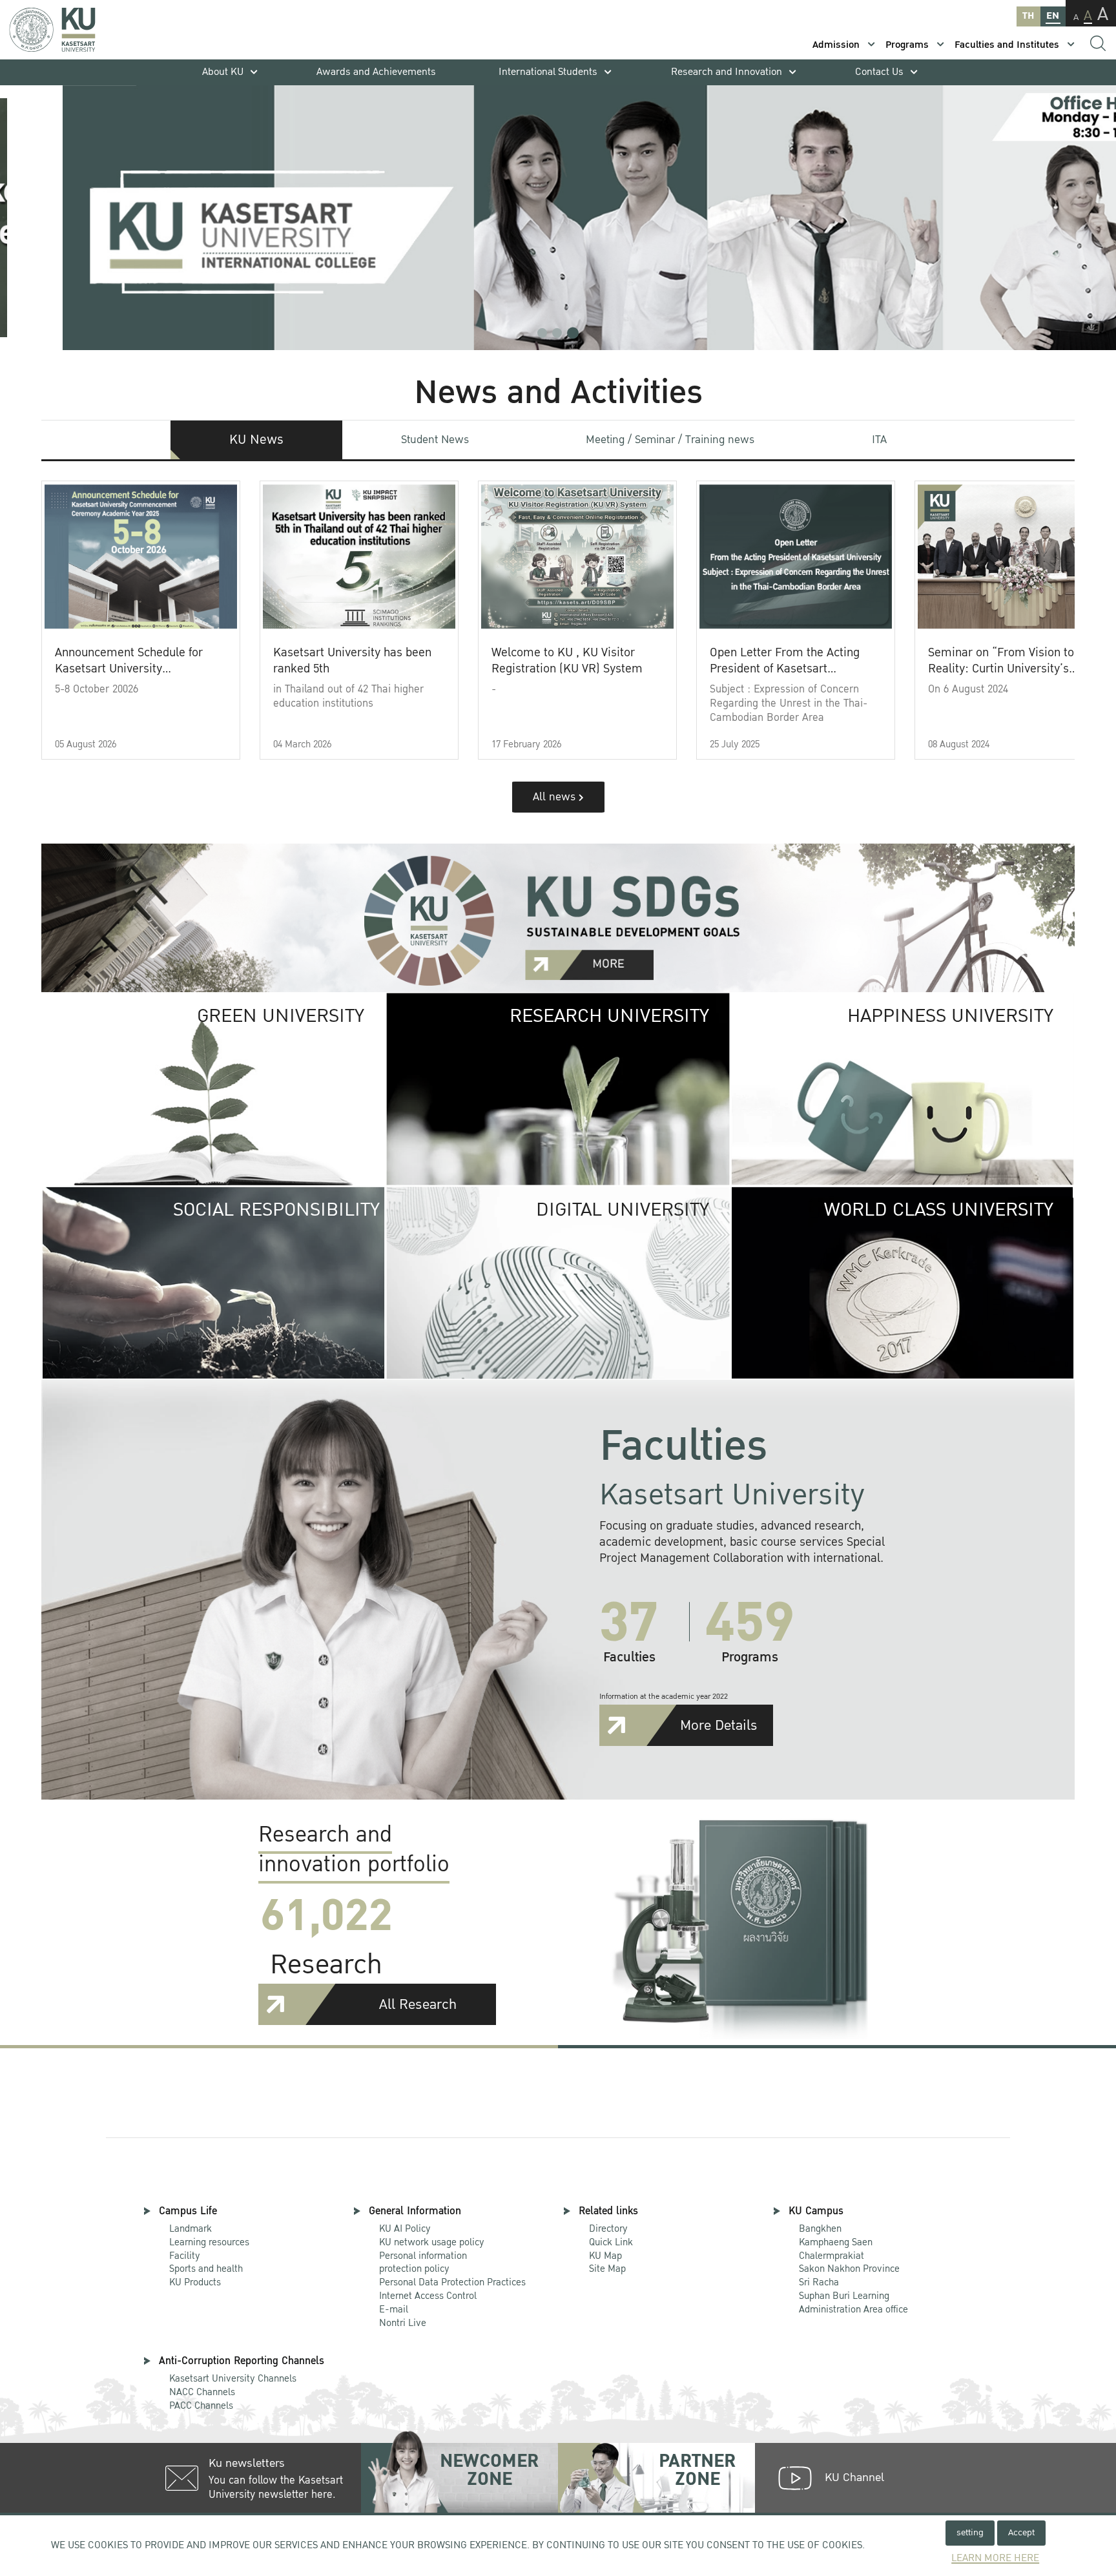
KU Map (605, 2256)
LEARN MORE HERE (995, 2558)
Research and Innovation (727, 72)
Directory (608, 2228)
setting (970, 2532)
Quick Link (611, 2242)
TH (1028, 16)
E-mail (394, 2309)
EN (1053, 16)
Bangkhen (820, 2228)
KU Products (195, 2282)
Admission (836, 45)
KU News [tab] (256, 440)
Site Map (607, 2269)
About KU (223, 72)
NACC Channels (202, 2392)
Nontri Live (403, 2323)
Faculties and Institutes (1007, 45)
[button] (542, 333)
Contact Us (879, 72)
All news (556, 797)
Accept (1021, 2532)
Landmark (191, 2228)
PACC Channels (201, 2405)
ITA (879, 440)
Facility (185, 2256)
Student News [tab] (435, 440)
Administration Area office (853, 2303)
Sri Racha (819, 2282)
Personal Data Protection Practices (452, 2282)
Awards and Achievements (376, 72)
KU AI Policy (405, 2228)
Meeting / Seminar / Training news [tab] (670, 440)
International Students (548, 72)
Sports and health (206, 2269)
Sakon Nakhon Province (849, 2263)
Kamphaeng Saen (836, 2242)
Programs (907, 45)
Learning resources (209, 2242)
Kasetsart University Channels (233, 2378)
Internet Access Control (428, 2296)
